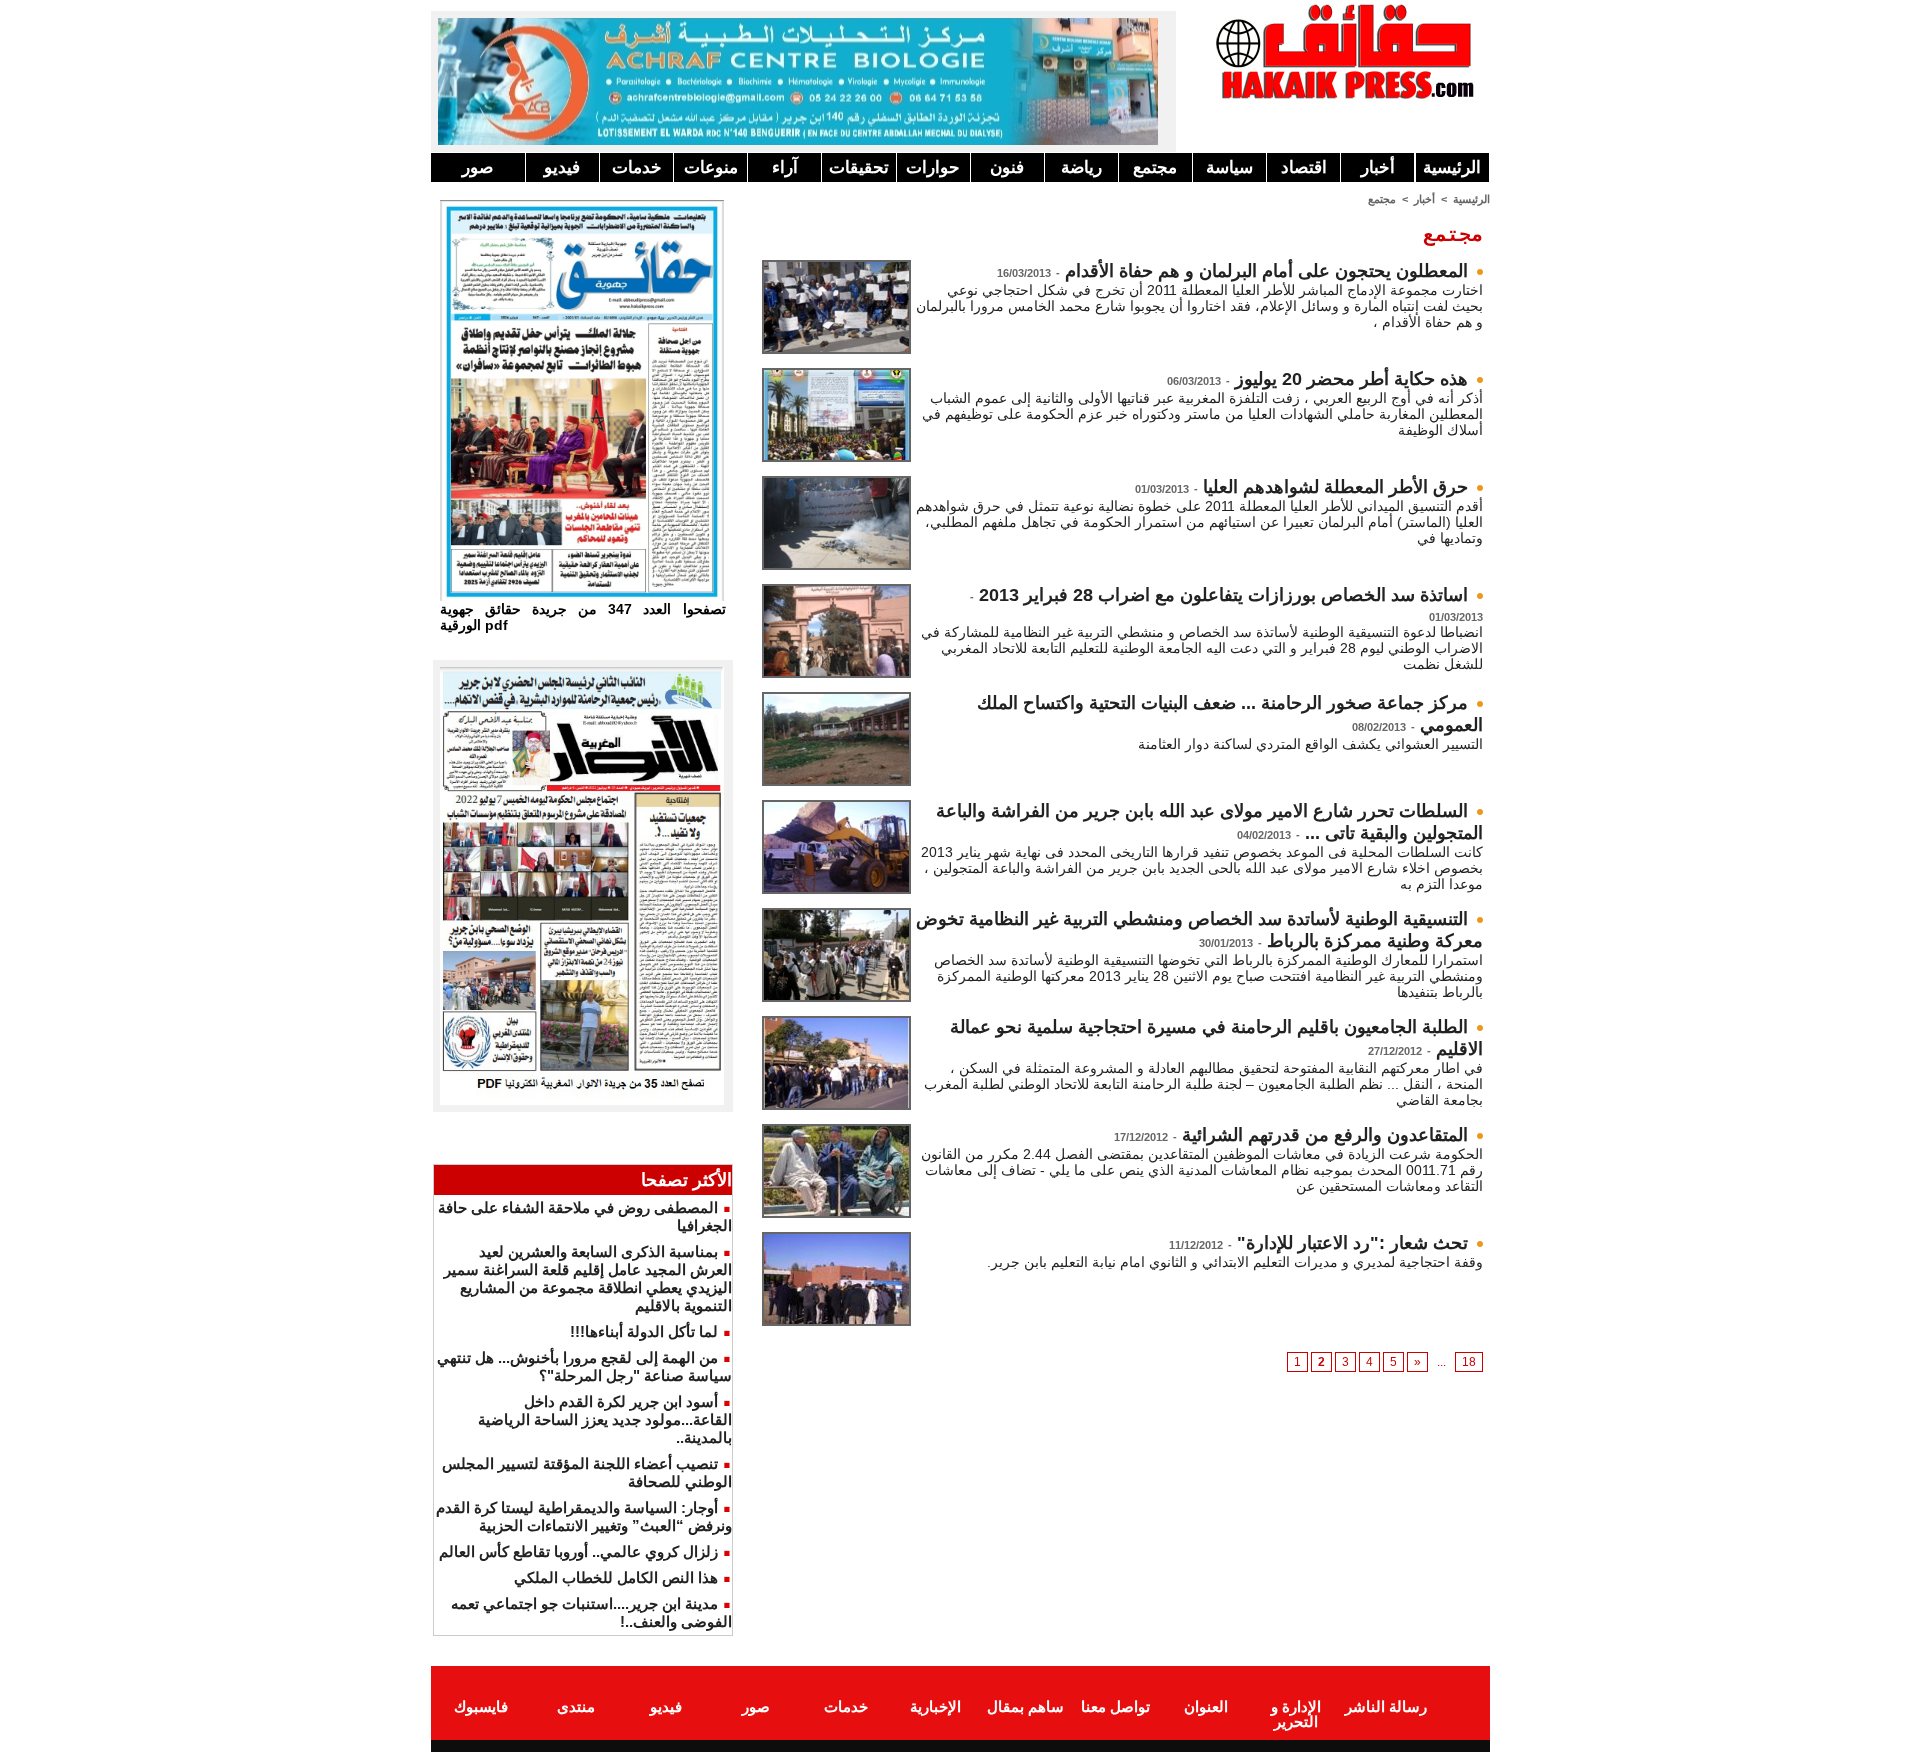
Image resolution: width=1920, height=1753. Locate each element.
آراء (785, 167)
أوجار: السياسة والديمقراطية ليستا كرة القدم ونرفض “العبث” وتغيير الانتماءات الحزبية (584, 1516)
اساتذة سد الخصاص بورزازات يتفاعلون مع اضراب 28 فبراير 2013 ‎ (1221, 595)
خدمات (637, 167)
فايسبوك (481, 1706)
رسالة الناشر (1386, 1706)
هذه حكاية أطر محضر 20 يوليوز (1351, 379)
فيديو (562, 167)
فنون (1007, 167)
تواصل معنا (1115, 1706)
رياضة (1081, 167)
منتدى (576, 1706)
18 (1469, 1362)
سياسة (1229, 167)
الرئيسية (1452, 167)
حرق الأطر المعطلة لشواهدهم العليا (1335, 487)
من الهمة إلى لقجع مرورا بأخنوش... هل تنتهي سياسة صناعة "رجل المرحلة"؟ (584, 1366)
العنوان (1206, 1706)
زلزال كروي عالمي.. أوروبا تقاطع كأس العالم (578, 1551)
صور (477, 167)
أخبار (1378, 167)
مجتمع (1155, 167)
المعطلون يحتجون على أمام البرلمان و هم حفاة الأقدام (1266, 271)
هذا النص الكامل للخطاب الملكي (616, 1577)
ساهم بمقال (1025, 1706)
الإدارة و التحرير (1296, 1714)
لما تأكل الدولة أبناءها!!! (644, 1331)
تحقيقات (859, 167)
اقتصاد (1304, 167)
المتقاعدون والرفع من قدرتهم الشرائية (1325, 1135)
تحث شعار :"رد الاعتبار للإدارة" (1352, 1243)
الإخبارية (935, 1706)
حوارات (933, 167)
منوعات (711, 167)
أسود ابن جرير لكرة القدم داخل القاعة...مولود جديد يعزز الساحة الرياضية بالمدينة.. (605, 1419)
